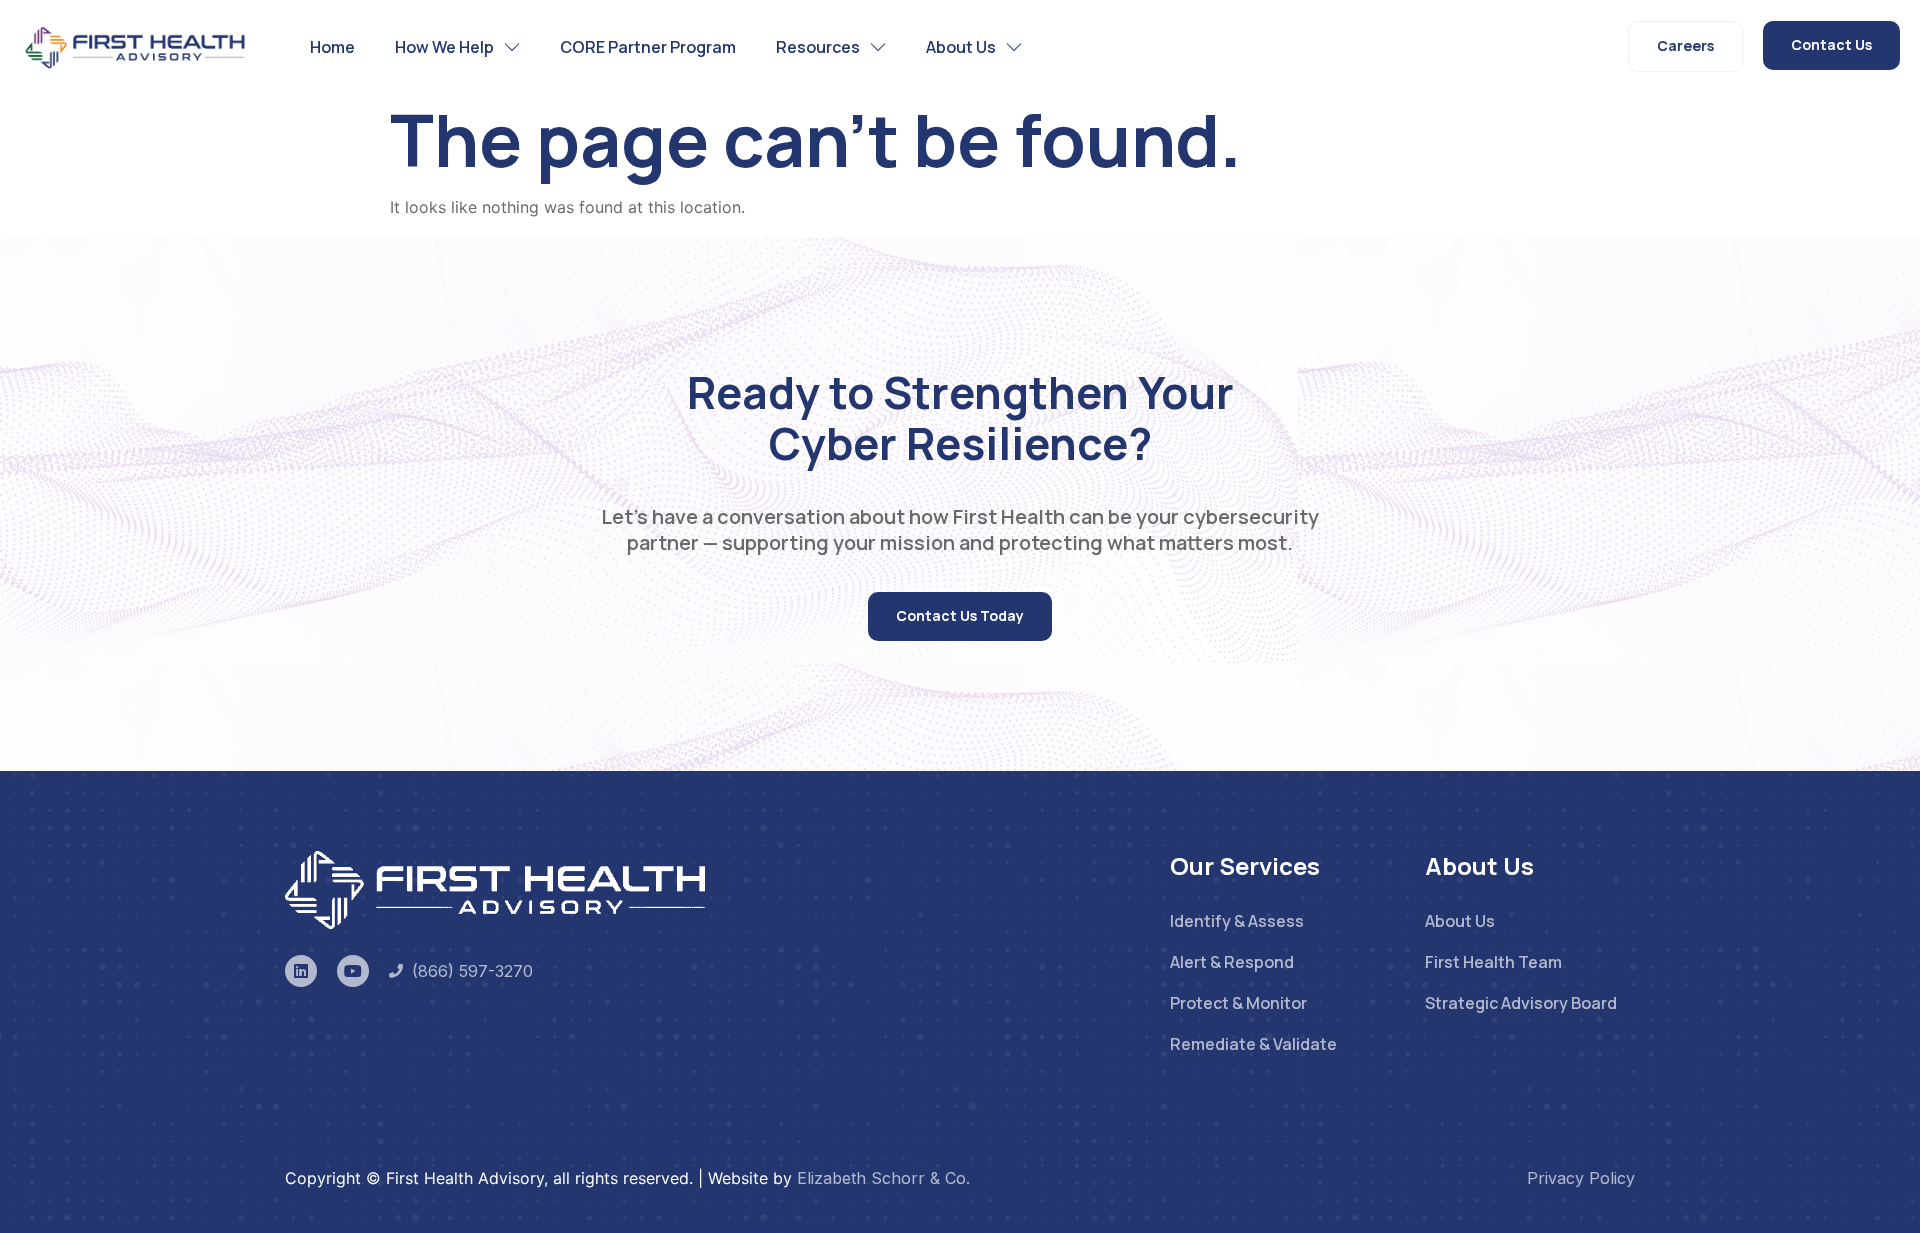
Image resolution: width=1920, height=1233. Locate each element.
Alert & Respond (1232, 962)
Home (332, 47)
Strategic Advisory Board (1521, 1003)
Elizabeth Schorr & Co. (883, 1178)
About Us (961, 47)
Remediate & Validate (1253, 1044)
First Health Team (1493, 962)
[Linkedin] (301, 971)
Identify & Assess (1237, 921)
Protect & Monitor (1238, 1003)
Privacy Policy (1581, 1178)
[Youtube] (353, 971)
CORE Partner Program (648, 47)
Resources (818, 47)
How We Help (444, 47)
